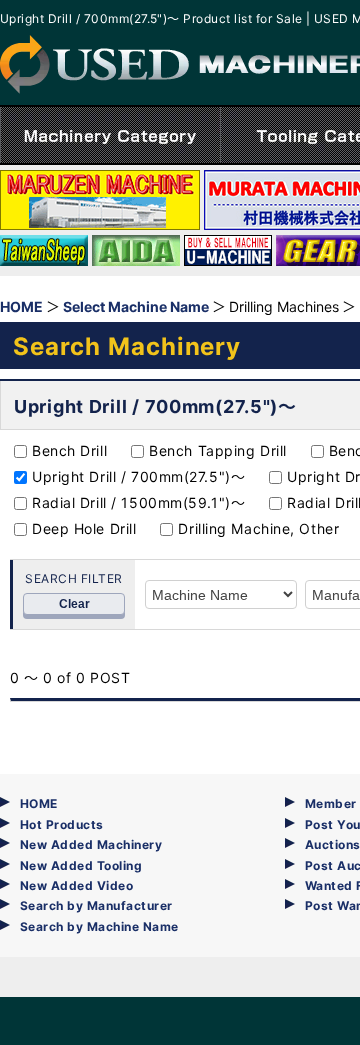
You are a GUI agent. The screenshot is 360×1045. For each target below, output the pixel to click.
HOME (39, 803)
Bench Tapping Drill (218, 450)
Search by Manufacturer (96, 905)
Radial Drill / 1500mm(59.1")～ (138, 502)
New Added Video (76, 885)
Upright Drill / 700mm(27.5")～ (138, 476)
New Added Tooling (81, 865)
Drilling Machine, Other (258, 528)
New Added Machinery (91, 844)
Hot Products (62, 824)
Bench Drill (69, 450)
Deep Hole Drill (84, 528)
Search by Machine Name (99, 926)
